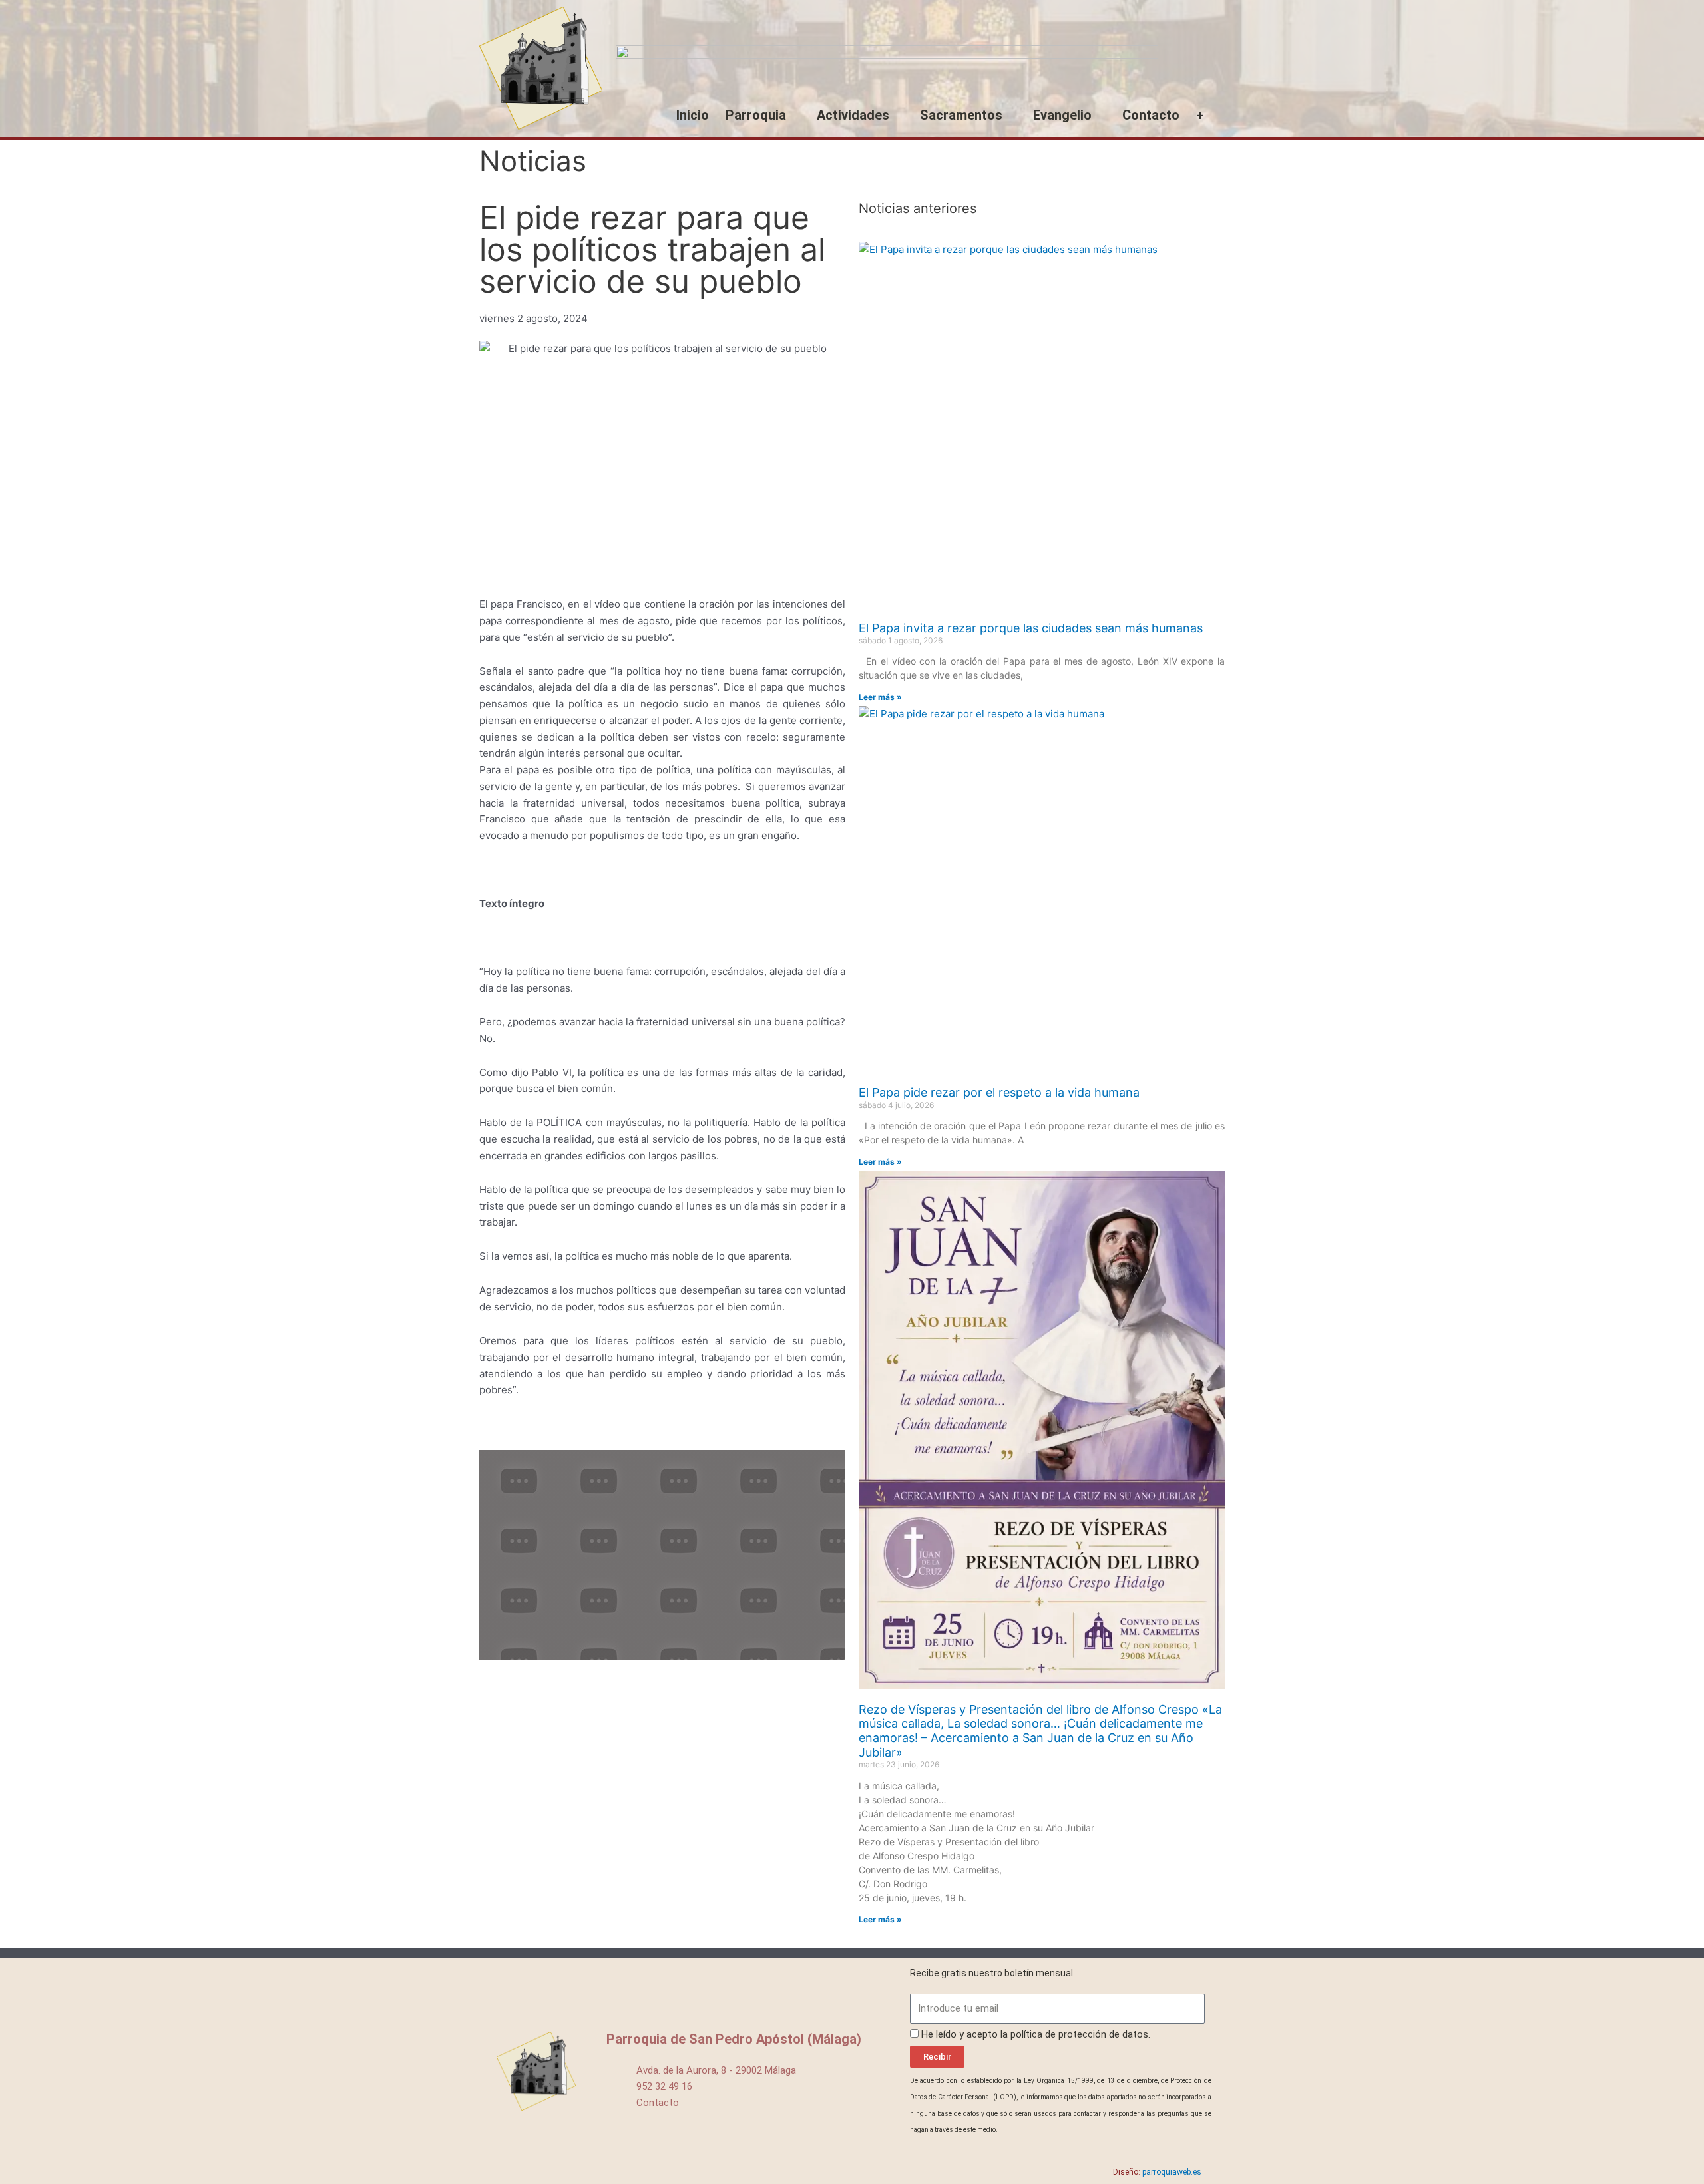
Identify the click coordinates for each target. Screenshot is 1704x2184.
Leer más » (880, 697)
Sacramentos (961, 115)
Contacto (1151, 115)
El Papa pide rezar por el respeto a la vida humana (999, 1092)
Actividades (853, 115)
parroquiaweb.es (1172, 2172)
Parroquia (756, 115)
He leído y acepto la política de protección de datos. (1036, 2034)
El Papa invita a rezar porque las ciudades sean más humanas (1031, 628)
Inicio (693, 115)
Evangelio (1062, 115)
